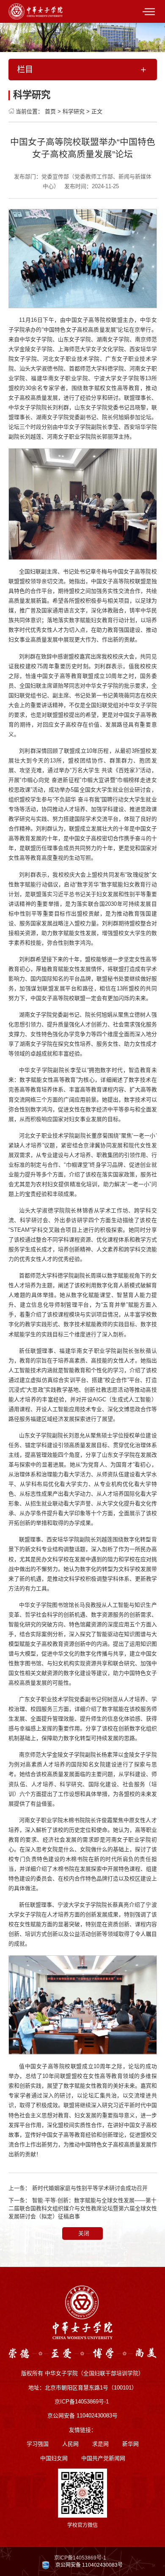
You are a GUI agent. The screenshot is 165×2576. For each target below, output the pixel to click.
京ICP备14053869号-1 (80, 2558)
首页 (50, 111)
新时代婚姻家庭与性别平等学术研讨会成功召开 (90, 2188)
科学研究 (74, 111)
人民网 (70, 2444)
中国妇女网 (54, 2458)
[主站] (36, 11)
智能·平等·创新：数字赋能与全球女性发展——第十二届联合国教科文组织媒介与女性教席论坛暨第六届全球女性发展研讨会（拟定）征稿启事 (83, 2208)
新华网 (131, 2444)
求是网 (100, 2444)
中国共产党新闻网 (103, 2458)
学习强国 (38, 2444)
